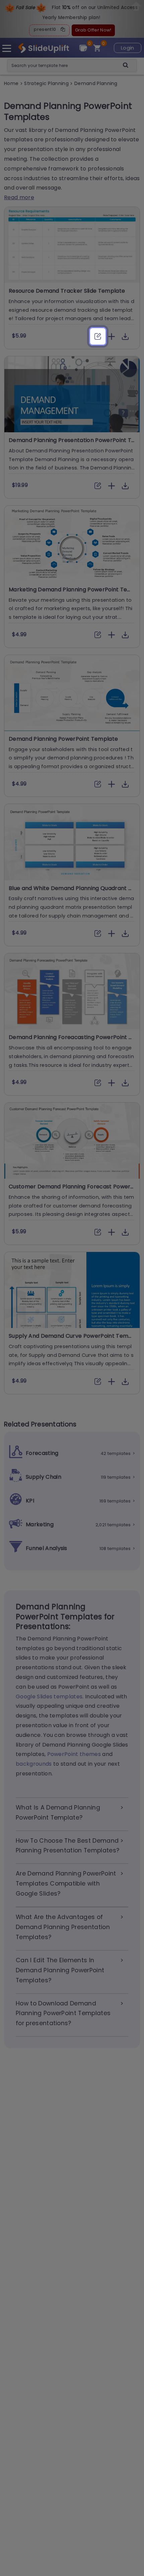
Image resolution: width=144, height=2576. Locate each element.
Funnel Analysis (47, 1548)
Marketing (40, 1524)
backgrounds (34, 1764)
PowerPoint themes (74, 1754)
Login (128, 48)
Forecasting (42, 1453)
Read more (19, 197)
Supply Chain (44, 1477)
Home (12, 83)
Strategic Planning (47, 83)
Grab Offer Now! (93, 30)
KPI (30, 1501)
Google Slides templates (49, 1697)
